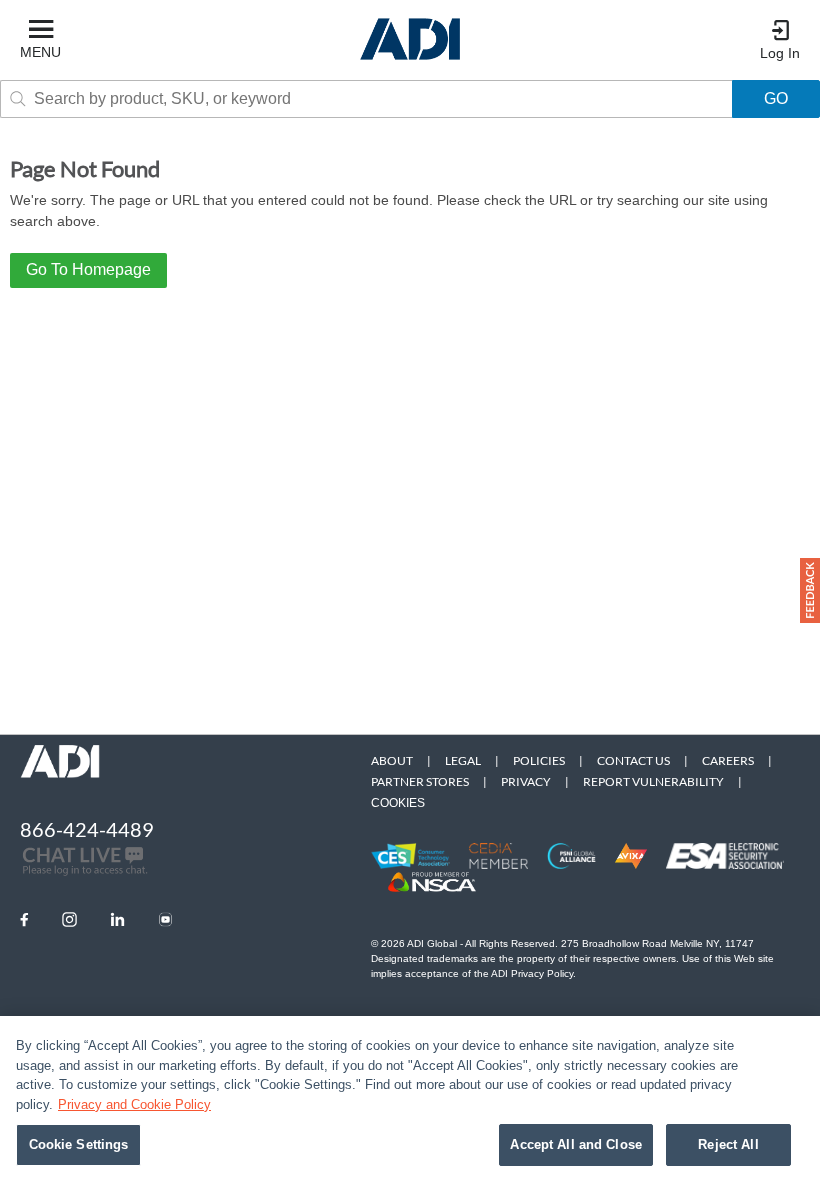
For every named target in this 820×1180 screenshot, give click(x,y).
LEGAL (463, 760)
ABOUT (392, 760)
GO (776, 98)
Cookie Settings (79, 1144)
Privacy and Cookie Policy (134, 1104)
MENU (40, 52)
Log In (780, 53)
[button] (810, 590)
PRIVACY (526, 781)
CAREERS (728, 760)
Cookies (398, 803)
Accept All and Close (576, 1144)
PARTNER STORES (420, 781)
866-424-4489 (87, 829)
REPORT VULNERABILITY (653, 781)
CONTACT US (633, 760)
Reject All (728, 1144)
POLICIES (539, 760)
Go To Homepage (88, 269)
